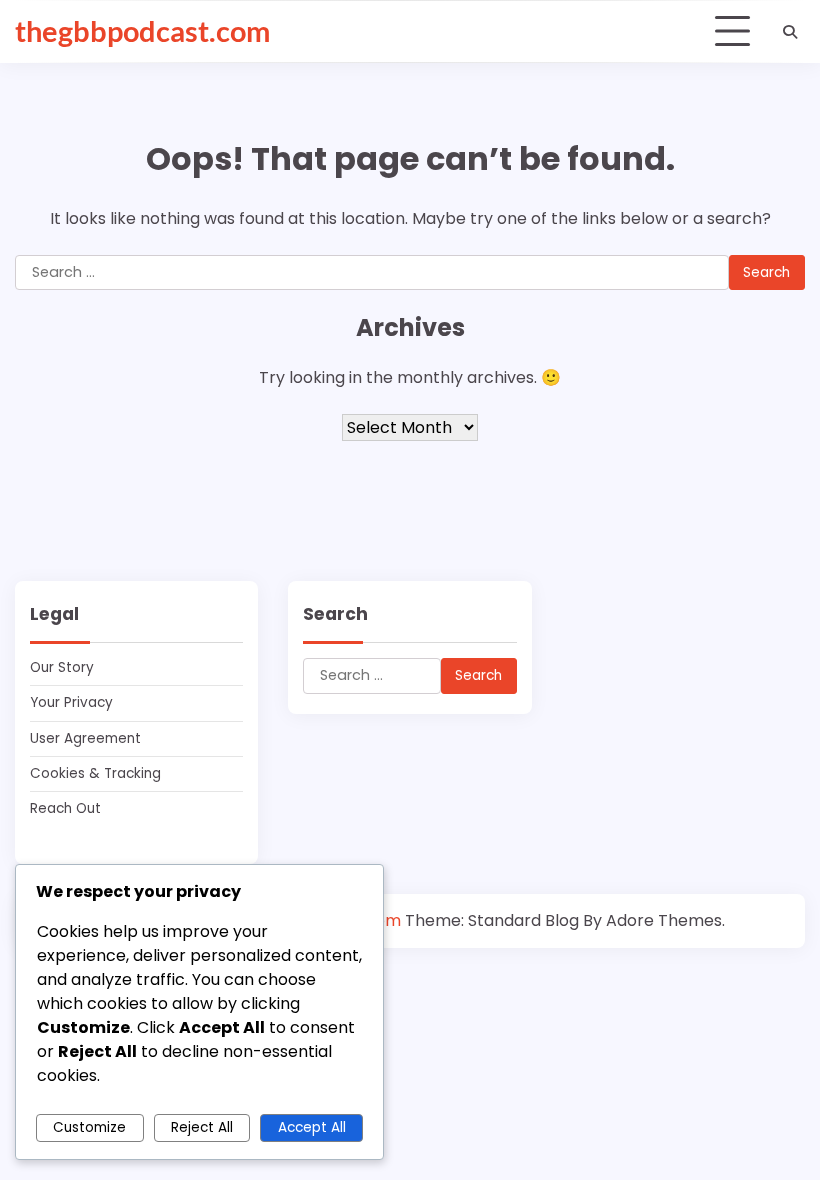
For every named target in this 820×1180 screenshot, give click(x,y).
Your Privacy (71, 702)
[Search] (790, 32)
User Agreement (85, 738)
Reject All (202, 1127)
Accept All (312, 1127)
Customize (89, 1127)
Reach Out (65, 808)
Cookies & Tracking (95, 773)
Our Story (62, 667)
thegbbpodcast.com (142, 30)
